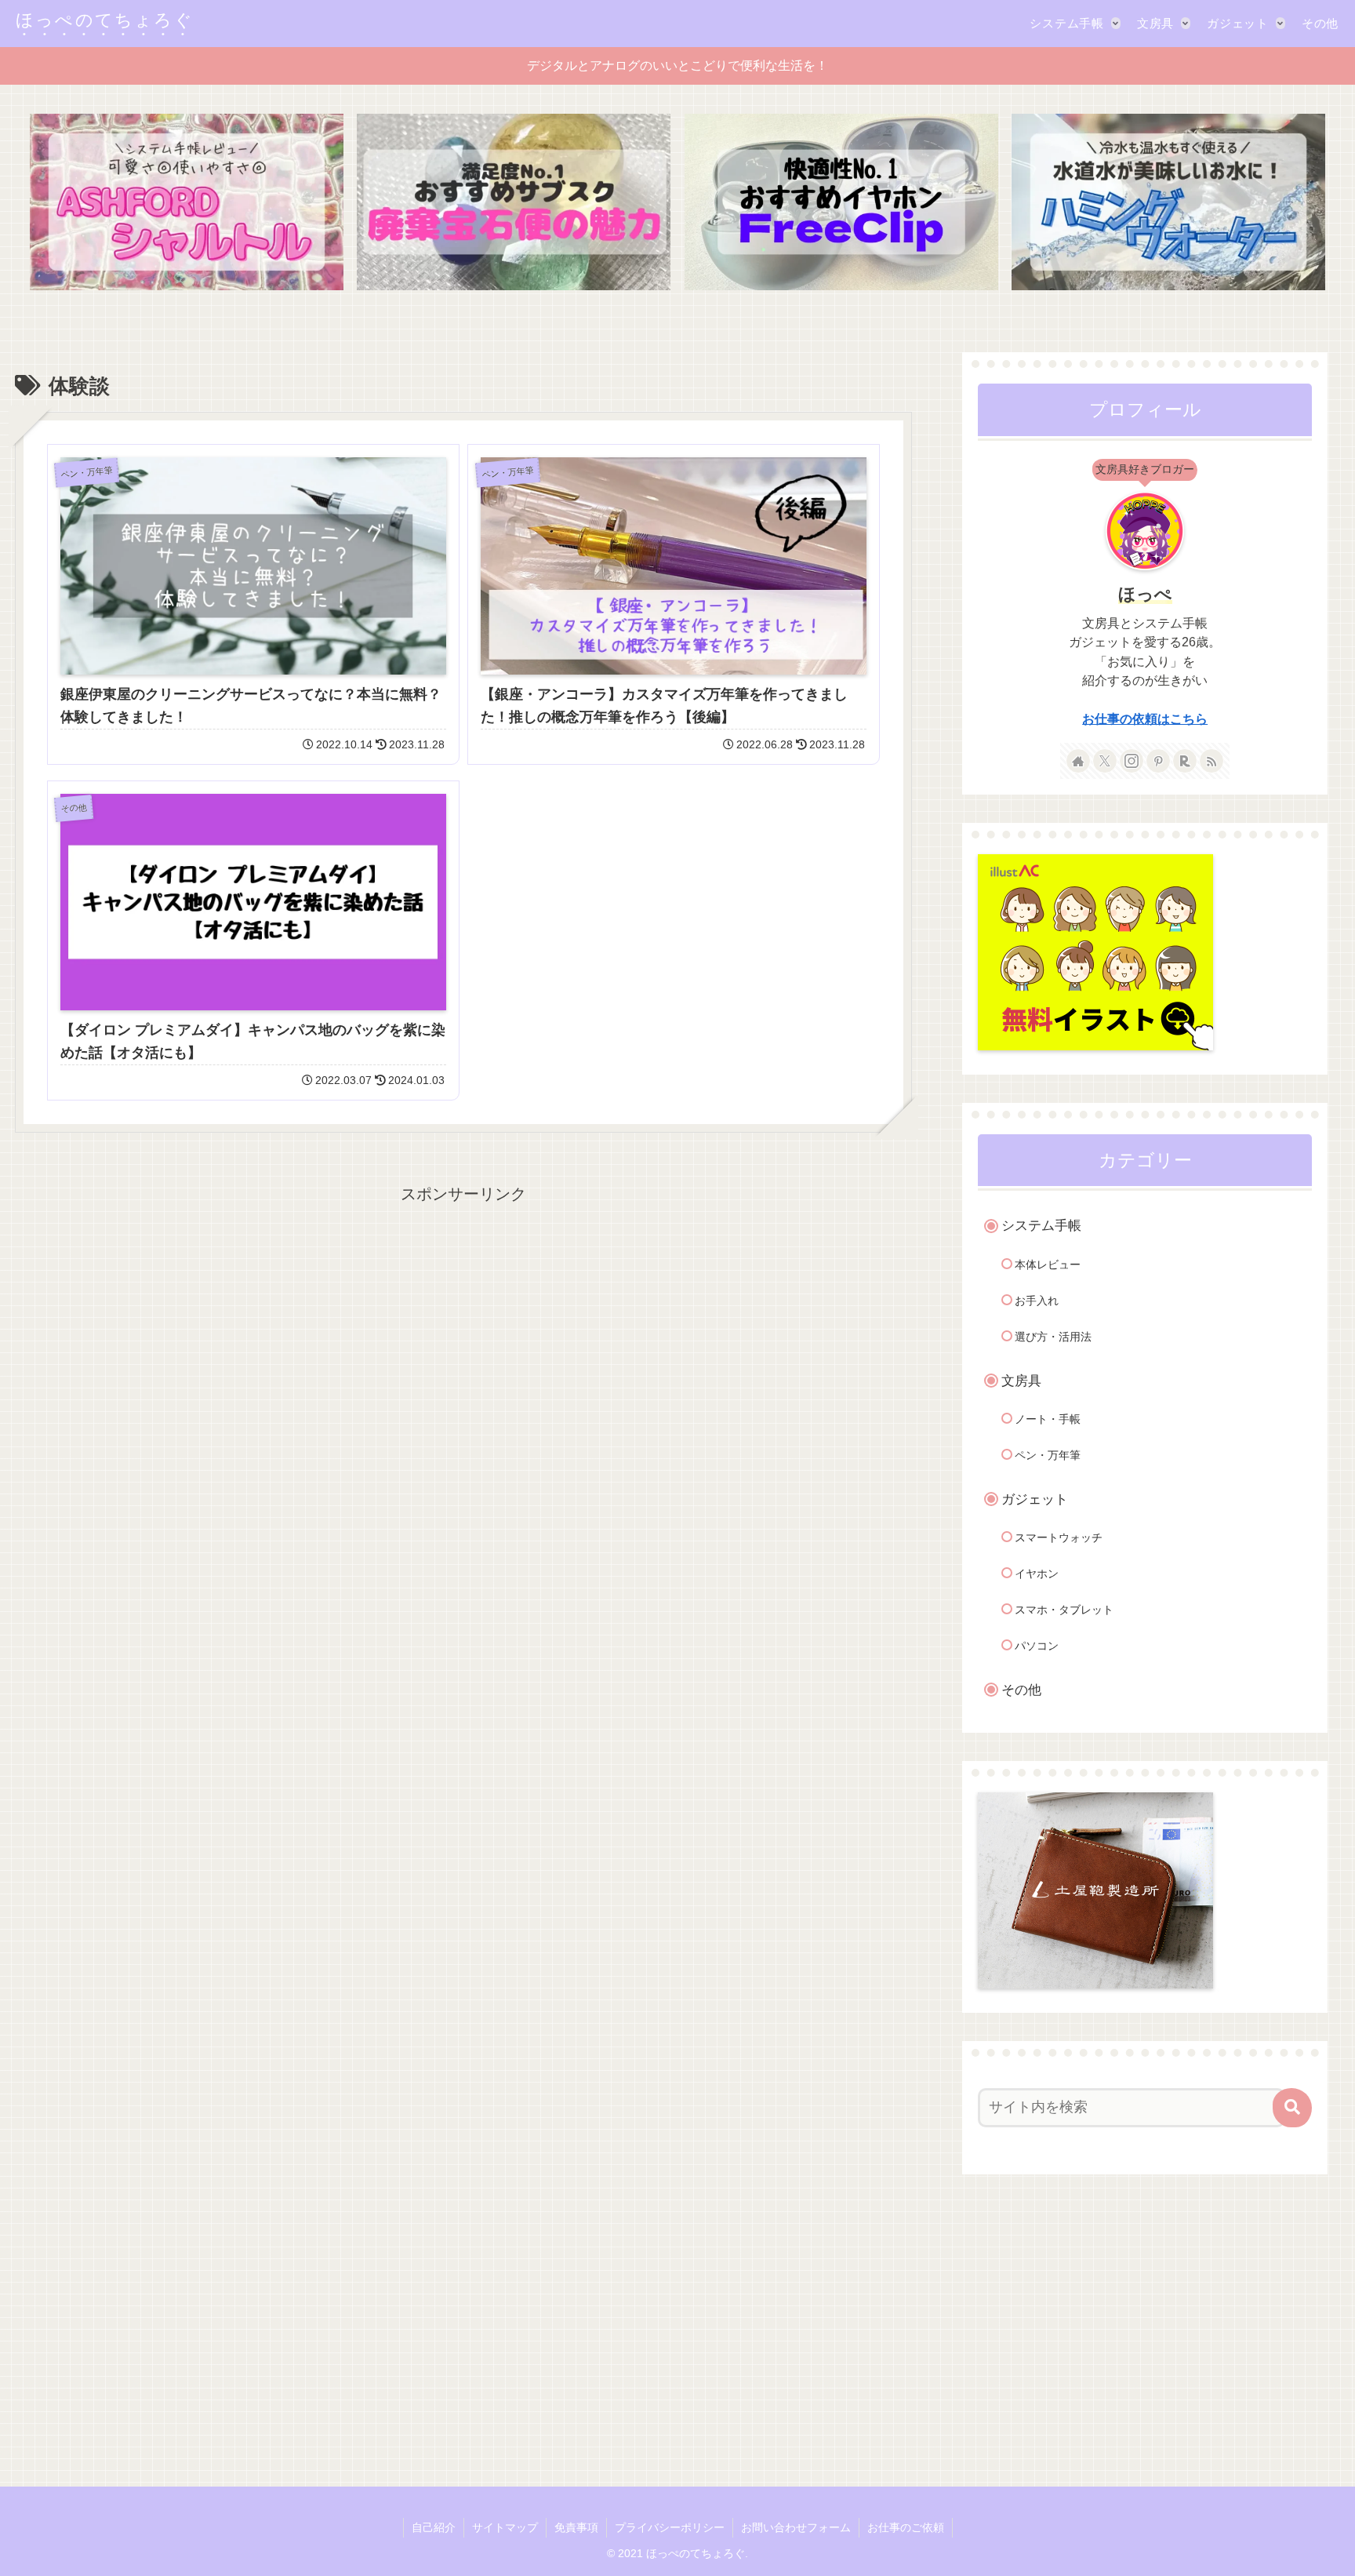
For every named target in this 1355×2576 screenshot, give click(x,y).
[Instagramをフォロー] (1132, 761)
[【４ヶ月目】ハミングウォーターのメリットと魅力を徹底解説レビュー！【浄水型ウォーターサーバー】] (1168, 202)
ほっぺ (1145, 594)
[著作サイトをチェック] (1078, 761)
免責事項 (576, 2527)
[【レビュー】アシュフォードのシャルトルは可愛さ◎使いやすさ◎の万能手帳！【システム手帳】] (187, 202)
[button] (1292, 2108)
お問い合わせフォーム (796, 2527)
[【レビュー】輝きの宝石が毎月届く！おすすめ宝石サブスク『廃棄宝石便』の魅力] (514, 202)
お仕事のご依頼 (906, 2527)
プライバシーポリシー (670, 2527)
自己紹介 (434, 2527)
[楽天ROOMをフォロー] (1185, 761)
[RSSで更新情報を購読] (1212, 761)
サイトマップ (505, 2527)
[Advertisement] (464, 1243)
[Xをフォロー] (1105, 761)
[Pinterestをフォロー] (1158, 761)
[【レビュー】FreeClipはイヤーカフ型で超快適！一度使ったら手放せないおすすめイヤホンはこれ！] (841, 202)
